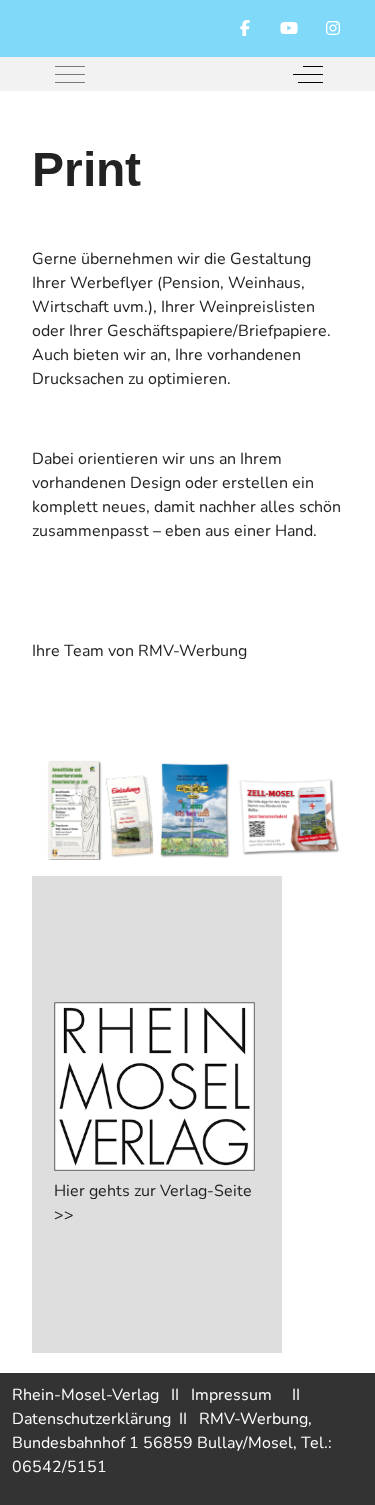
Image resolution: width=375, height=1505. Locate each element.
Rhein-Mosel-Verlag (85, 1395)
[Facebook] (245, 29)
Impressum (241, 1395)
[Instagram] (333, 29)
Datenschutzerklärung (95, 1419)
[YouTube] (289, 29)
